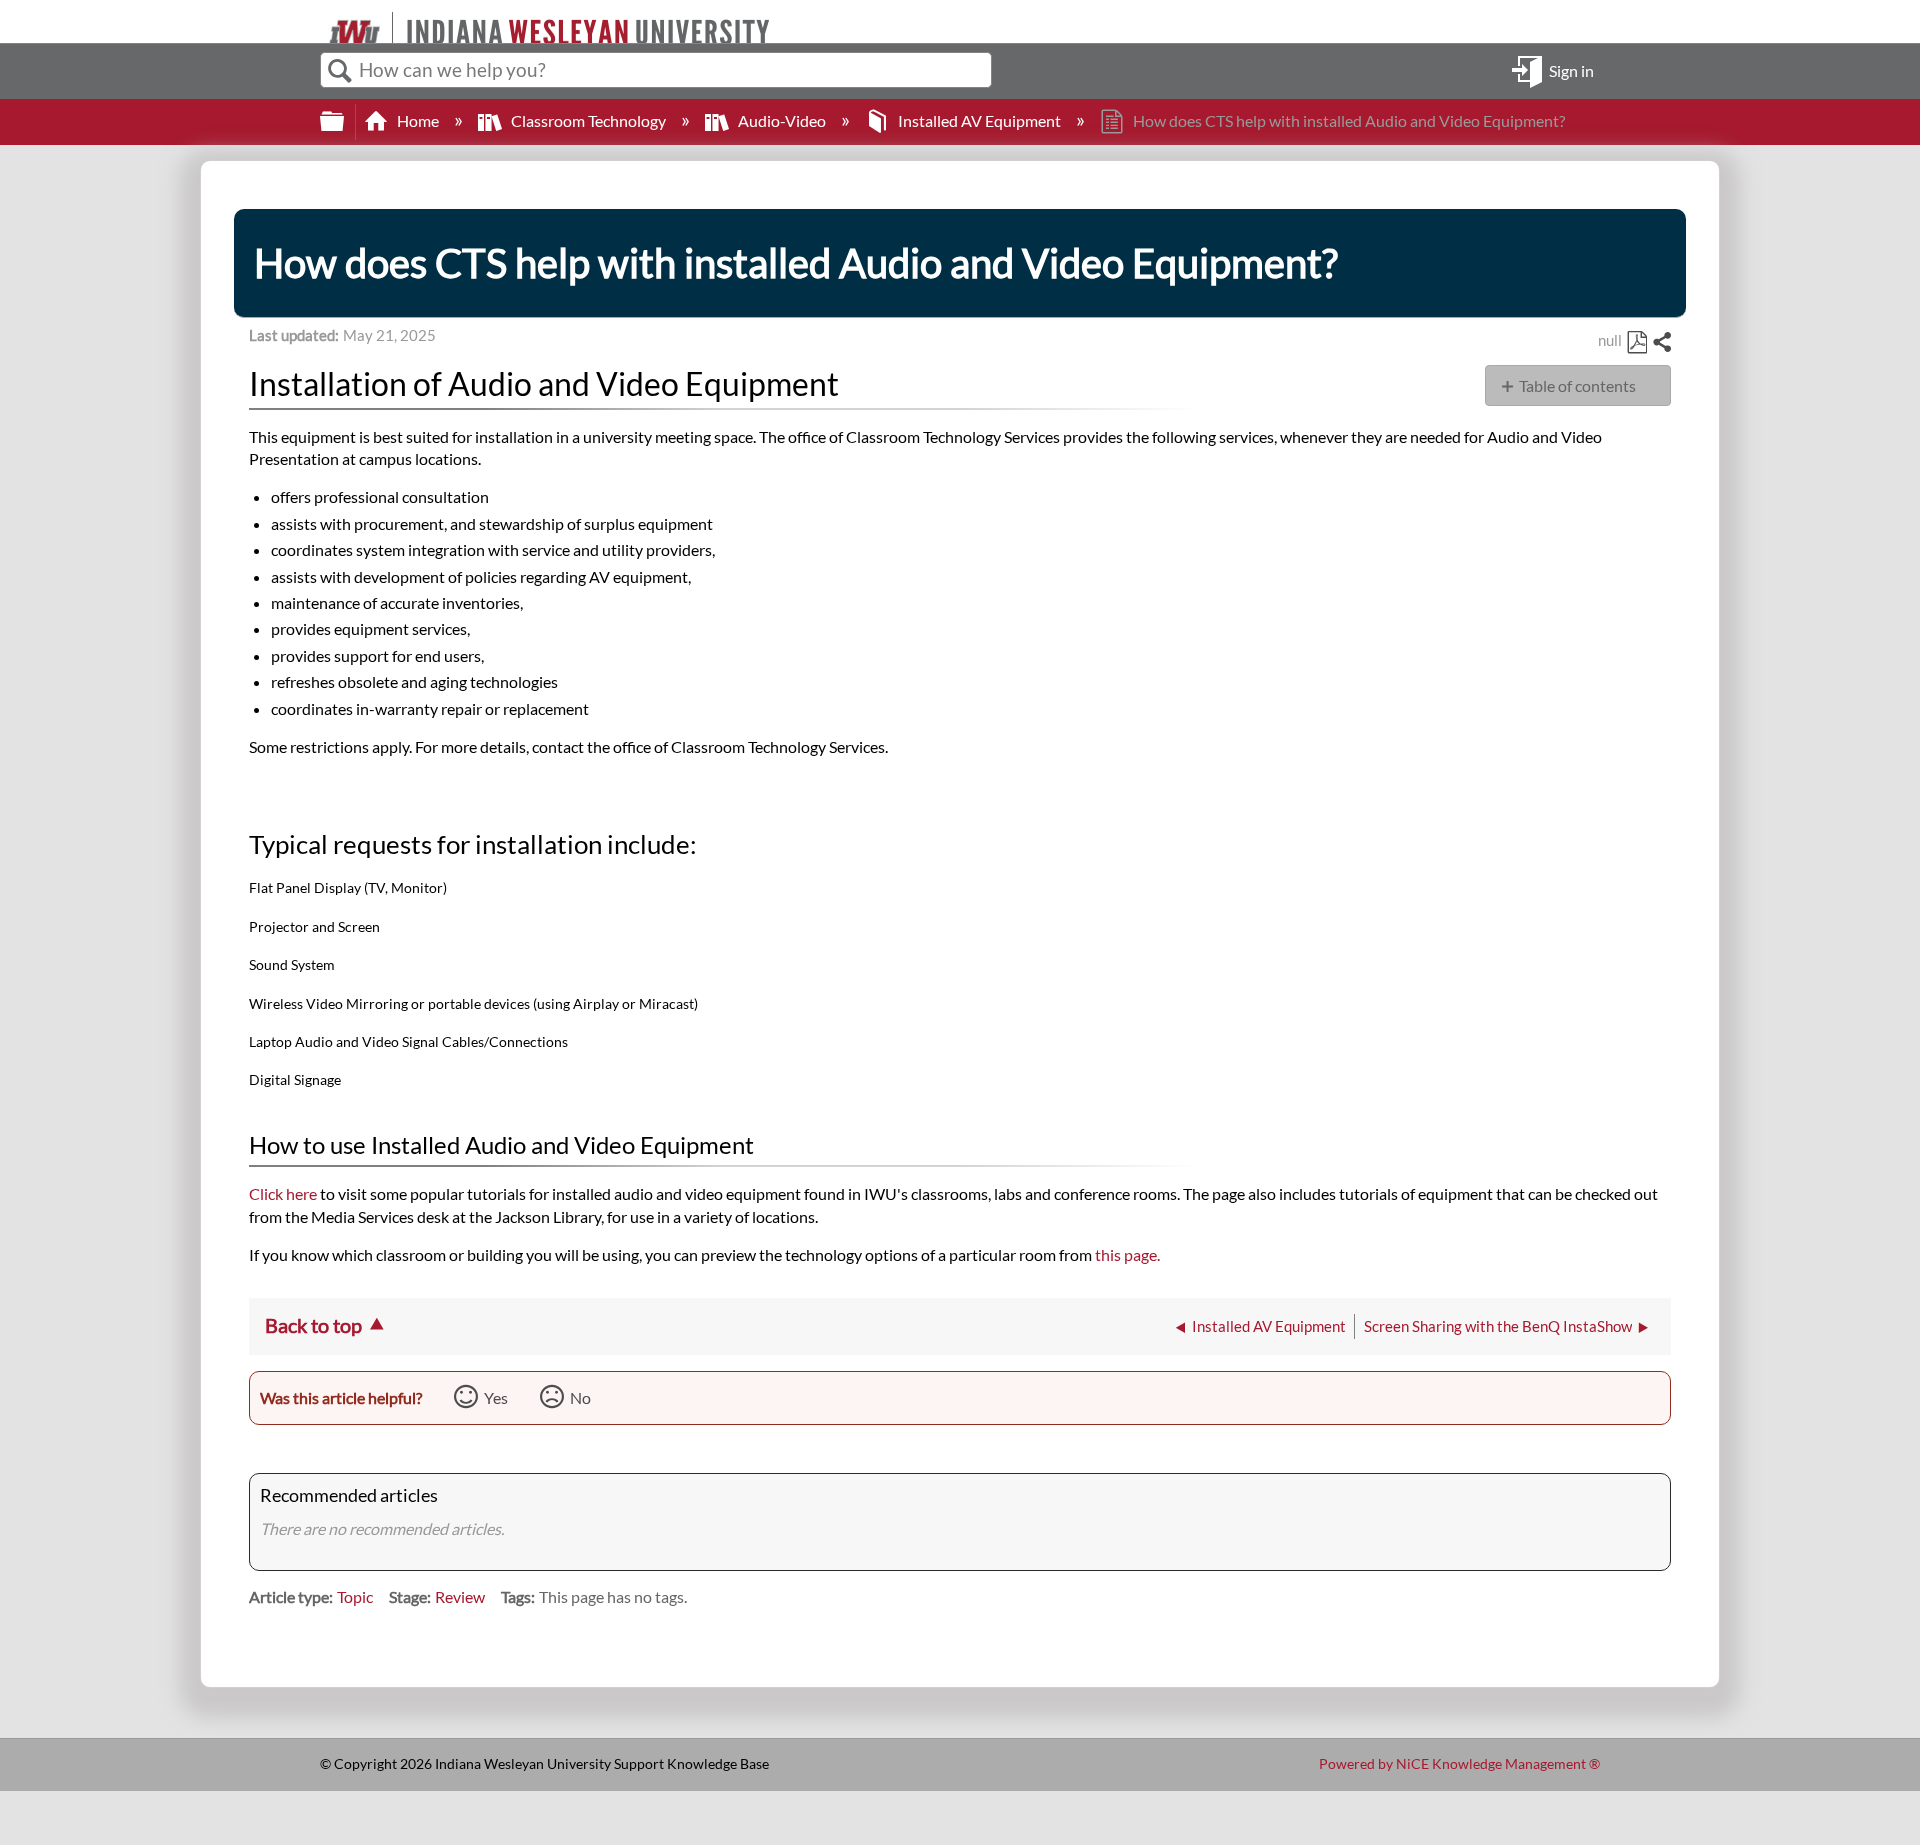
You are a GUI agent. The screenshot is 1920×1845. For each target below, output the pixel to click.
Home (418, 120)
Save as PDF (1636, 343)
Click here (284, 1193)
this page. (1127, 1254)
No (580, 1397)
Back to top (313, 1325)
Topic (355, 1596)
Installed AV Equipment (979, 120)
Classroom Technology (588, 120)
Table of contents (1577, 385)
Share (1661, 343)
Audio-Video (782, 120)
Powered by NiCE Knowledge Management (1459, 1763)
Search (340, 71)
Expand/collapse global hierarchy (345, 121)
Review (460, 1596)
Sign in (1571, 69)
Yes (496, 1397)
